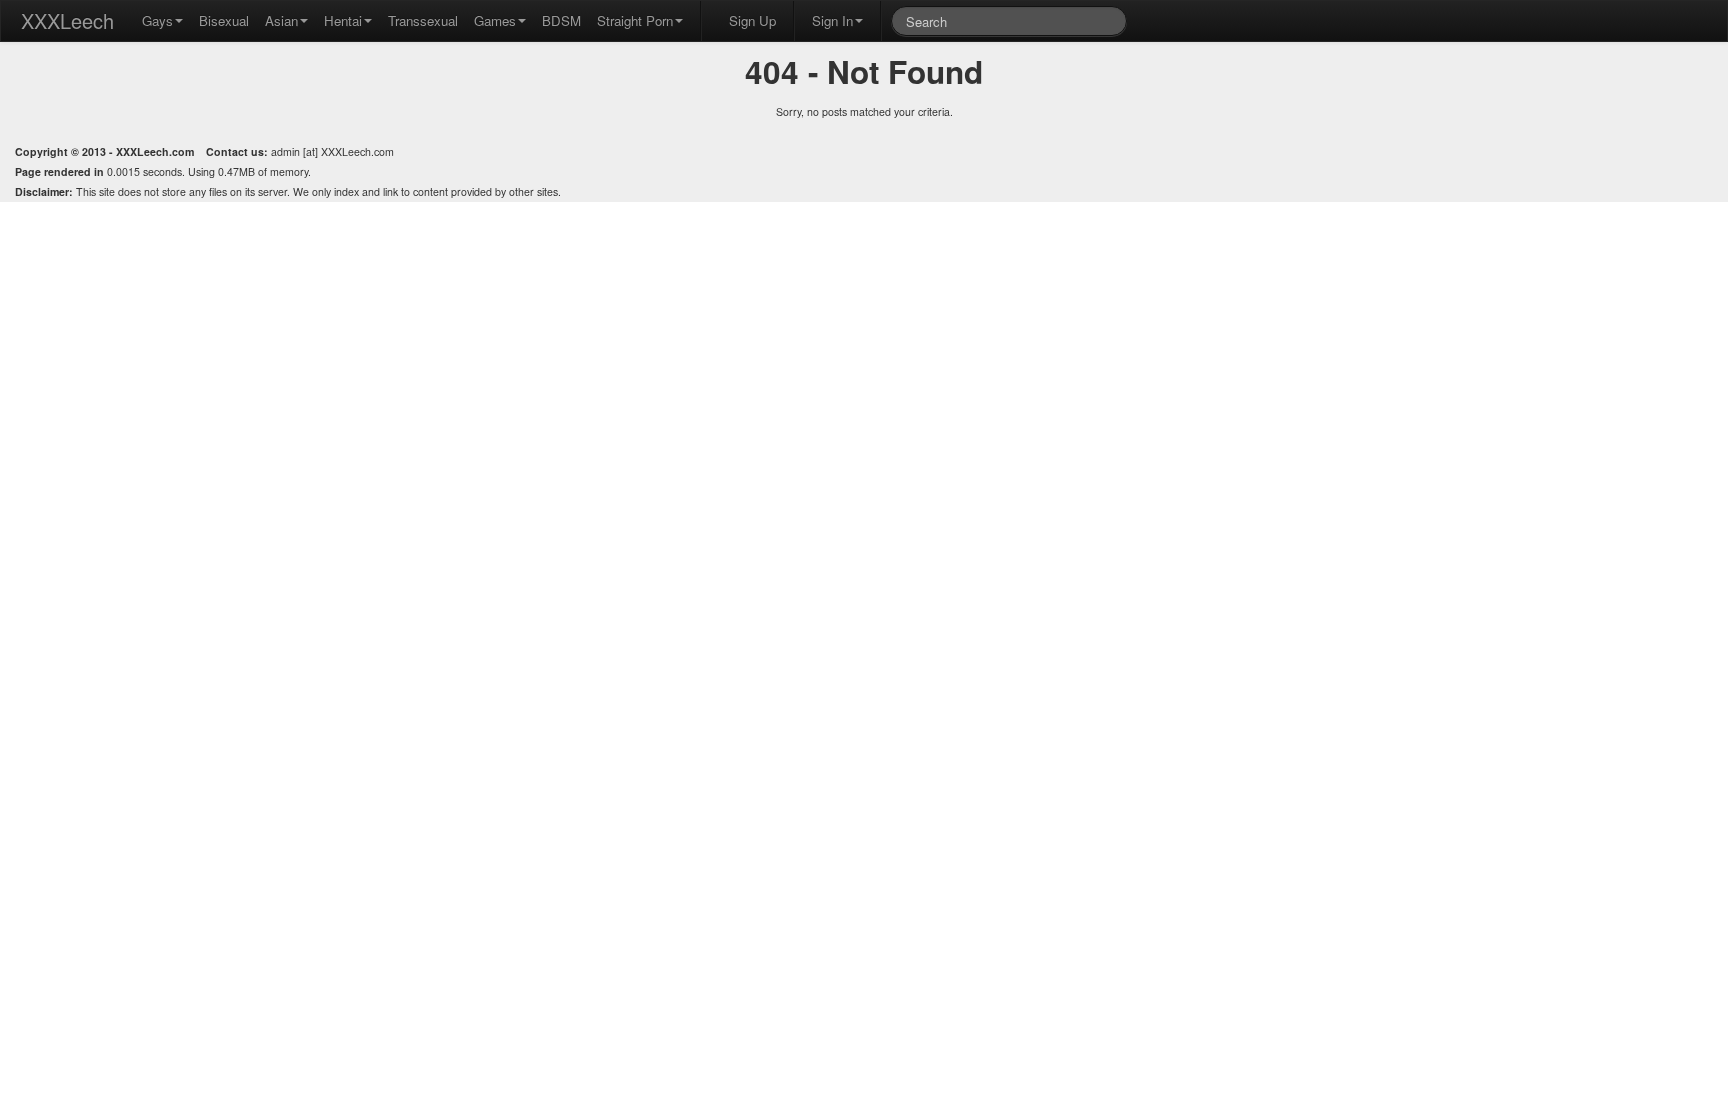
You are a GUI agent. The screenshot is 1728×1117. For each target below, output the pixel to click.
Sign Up (752, 20)
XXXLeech (67, 20)
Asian (281, 20)
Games (495, 20)
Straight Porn (635, 20)
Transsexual (423, 20)
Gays (157, 20)
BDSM (561, 20)
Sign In (832, 20)
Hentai (343, 20)
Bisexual (224, 20)
